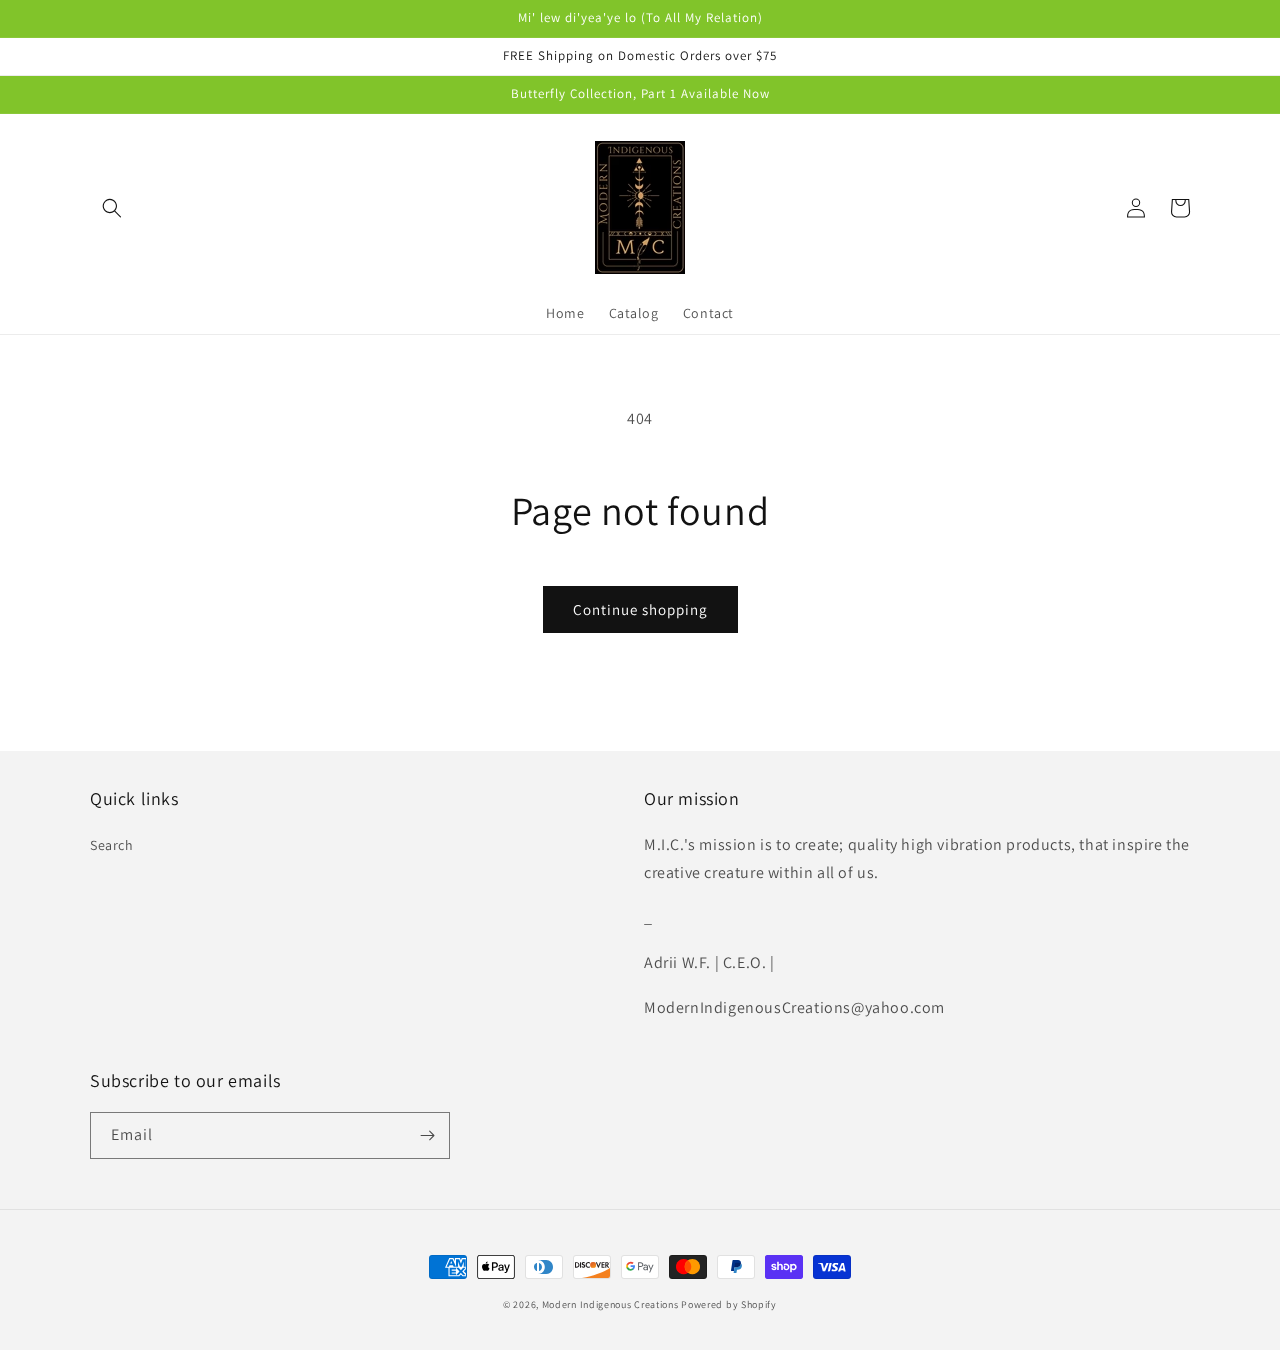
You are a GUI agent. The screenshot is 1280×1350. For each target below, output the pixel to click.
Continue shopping (640, 609)
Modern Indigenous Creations (610, 1304)
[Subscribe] (427, 1135)
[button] (112, 208)
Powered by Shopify (729, 1304)
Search (112, 845)
